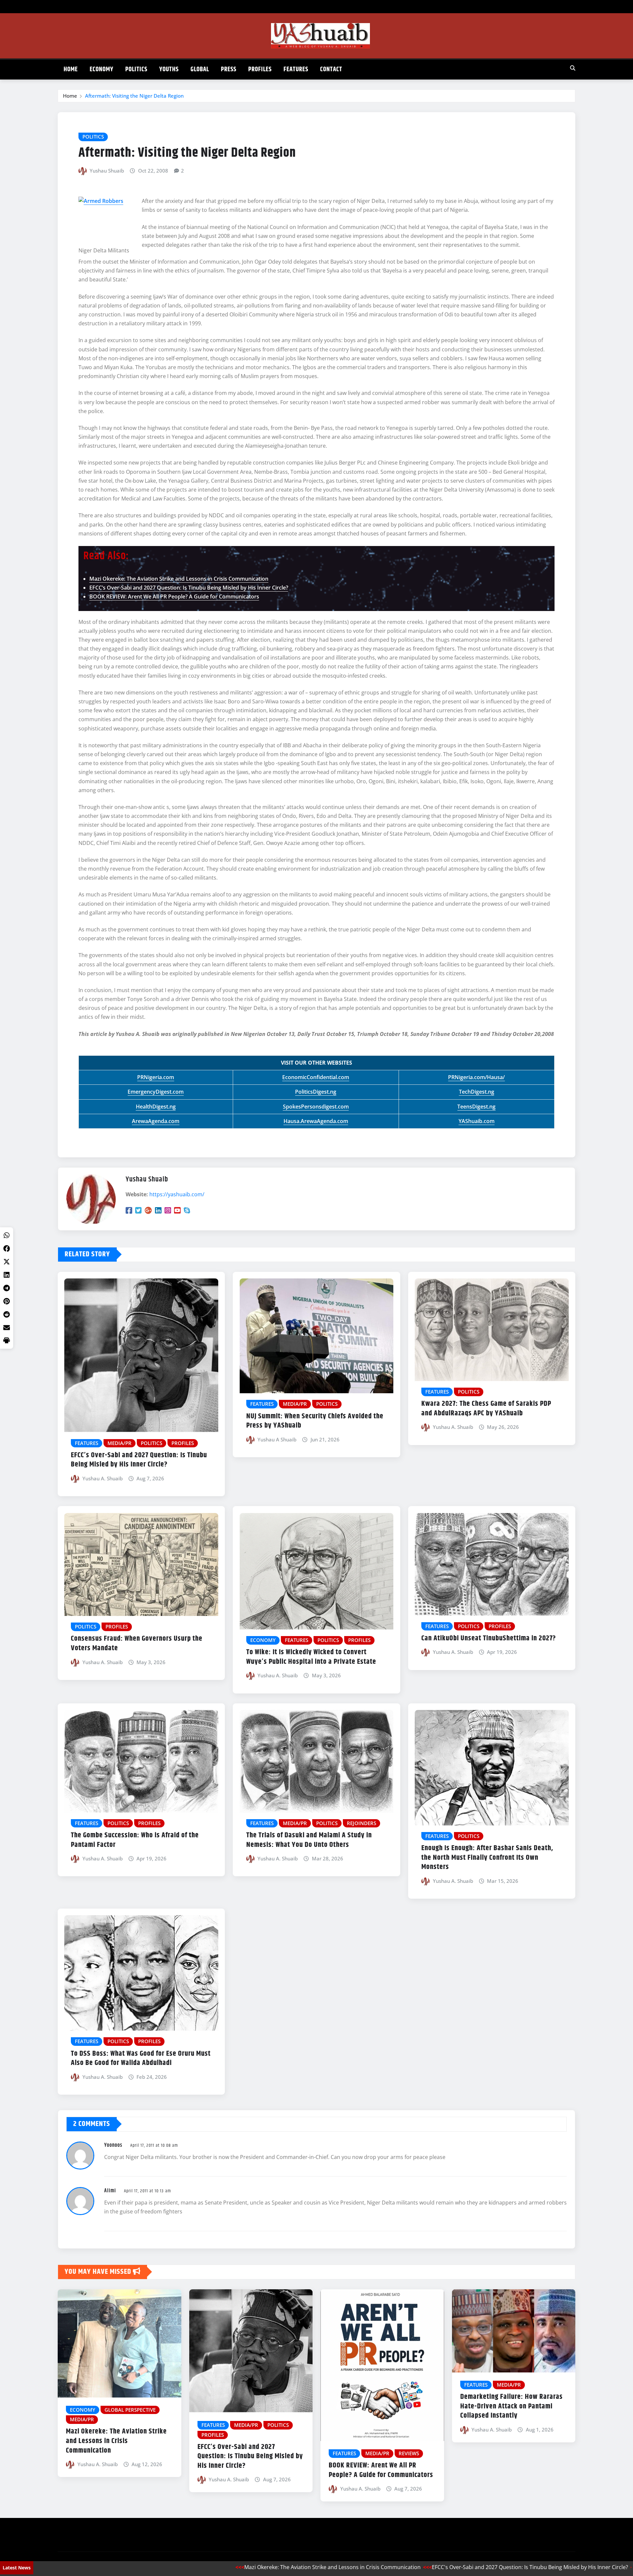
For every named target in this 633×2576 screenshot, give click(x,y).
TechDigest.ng (477, 1092)
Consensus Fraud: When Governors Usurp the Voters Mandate (137, 1643)
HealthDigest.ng (156, 1107)
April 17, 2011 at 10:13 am (148, 2191)
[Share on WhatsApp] (7, 1235)
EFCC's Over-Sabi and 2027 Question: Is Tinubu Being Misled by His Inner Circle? (442, 2567)
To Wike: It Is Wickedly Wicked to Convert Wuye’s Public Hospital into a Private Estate (311, 1657)
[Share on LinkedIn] (7, 1275)
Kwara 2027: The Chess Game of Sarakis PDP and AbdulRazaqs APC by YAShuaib (486, 1409)
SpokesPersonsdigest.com (316, 1107)
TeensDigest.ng (476, 1107)
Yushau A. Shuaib (103, 1478)
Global (200, 69)
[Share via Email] (7, 1328)
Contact (331, 69)
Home (71, 69)
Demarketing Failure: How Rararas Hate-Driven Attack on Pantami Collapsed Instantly (512, 2406)
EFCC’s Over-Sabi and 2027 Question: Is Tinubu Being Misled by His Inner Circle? (189, 588)
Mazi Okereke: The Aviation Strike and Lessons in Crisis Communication (179, 579)
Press (229, 69)
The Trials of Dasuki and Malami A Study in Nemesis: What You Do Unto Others (309, 1840)
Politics (136, 69)
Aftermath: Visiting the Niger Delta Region (134, 96)
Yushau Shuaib (107, 171)
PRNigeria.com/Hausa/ (476, 1077)
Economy (102, 69)
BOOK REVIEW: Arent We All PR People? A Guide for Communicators (174, 596)
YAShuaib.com (477, 1121)
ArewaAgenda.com (156, 1121)
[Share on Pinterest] (7, 1301)
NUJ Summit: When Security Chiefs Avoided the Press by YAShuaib (315, 1421)
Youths (169, 69)
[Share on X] (7, 1262)
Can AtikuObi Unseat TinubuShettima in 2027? (489, 1638)
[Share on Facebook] (7, 1248)
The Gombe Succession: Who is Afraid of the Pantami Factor (135, 1840)
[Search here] (573, 68)
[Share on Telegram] (7, 1288)
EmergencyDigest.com (156, 1092)
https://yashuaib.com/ (177, 1194)
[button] (7, 1341)
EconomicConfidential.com (316, 1077)
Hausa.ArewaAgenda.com (316, 1121)
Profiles (260, 69)
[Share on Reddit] (7, 1314)
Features (296, 69)
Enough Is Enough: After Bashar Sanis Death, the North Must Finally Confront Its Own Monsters (487, 1858)
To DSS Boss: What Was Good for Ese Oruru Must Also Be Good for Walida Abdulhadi (141, 2059)
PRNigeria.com (156, 1077)
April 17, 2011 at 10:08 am (154, 2145)
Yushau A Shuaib (277, 1439)
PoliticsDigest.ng (316, 1092)
